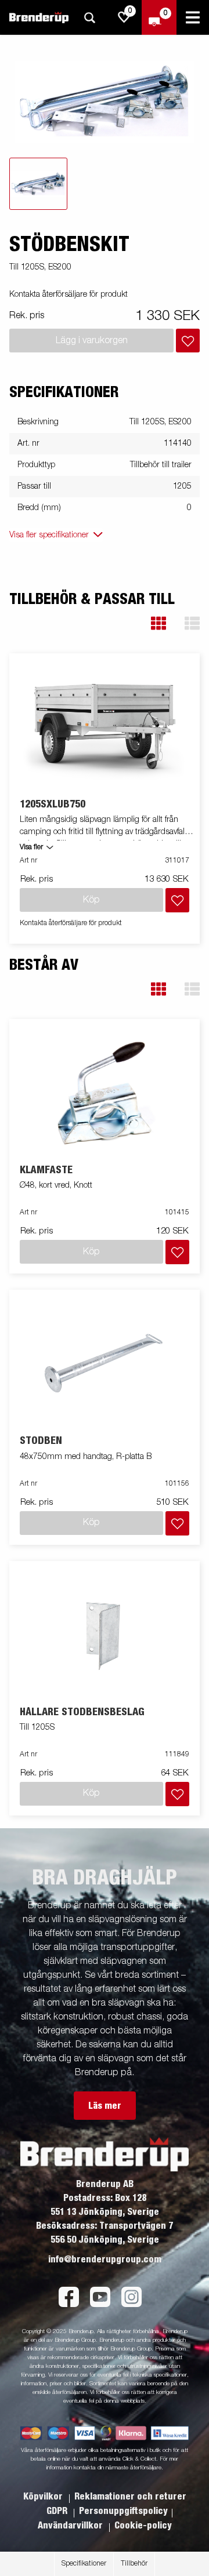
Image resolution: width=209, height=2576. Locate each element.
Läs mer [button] (105, 2106)
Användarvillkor (71, 2526)
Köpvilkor (44, 2497)
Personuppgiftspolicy (123, 2511)
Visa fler (31, 847)
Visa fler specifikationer (49, 535)
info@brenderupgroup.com (105, 2260)
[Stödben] (105, 1363)
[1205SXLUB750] (105, 726)
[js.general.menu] (193, 17)
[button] (158, 623)
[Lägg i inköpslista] (188, 341)
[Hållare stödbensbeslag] (105, 1634)
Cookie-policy (143, 2526)
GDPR (58, 2511)
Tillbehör (134, 2564)
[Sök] (89, 18)
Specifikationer (84, 2564)
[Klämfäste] (105, 1092)
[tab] (38, 184)
